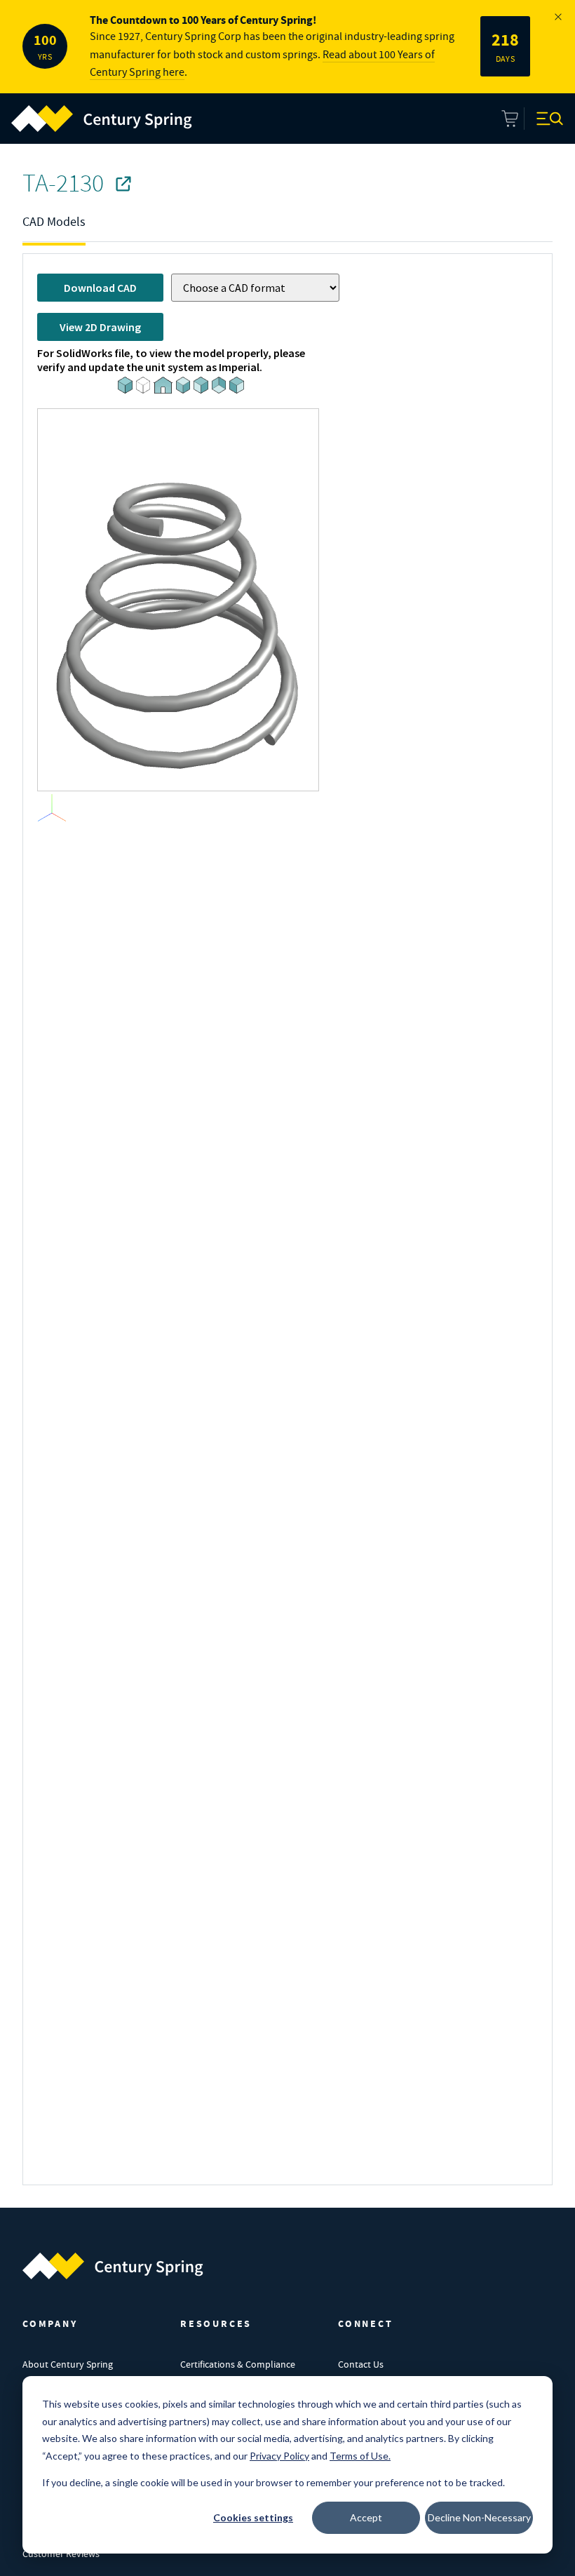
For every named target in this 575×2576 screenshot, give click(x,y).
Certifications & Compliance (238, 2364)
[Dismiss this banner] (558, 17)
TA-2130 (63, 183)
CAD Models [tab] (54, 222)
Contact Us (361, 2364)
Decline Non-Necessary (479, 2517)
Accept (366, 2517)
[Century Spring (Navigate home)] (113, 2266)
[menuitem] (102, 119)
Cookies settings (253, 2517)
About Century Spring (68, 2364)
